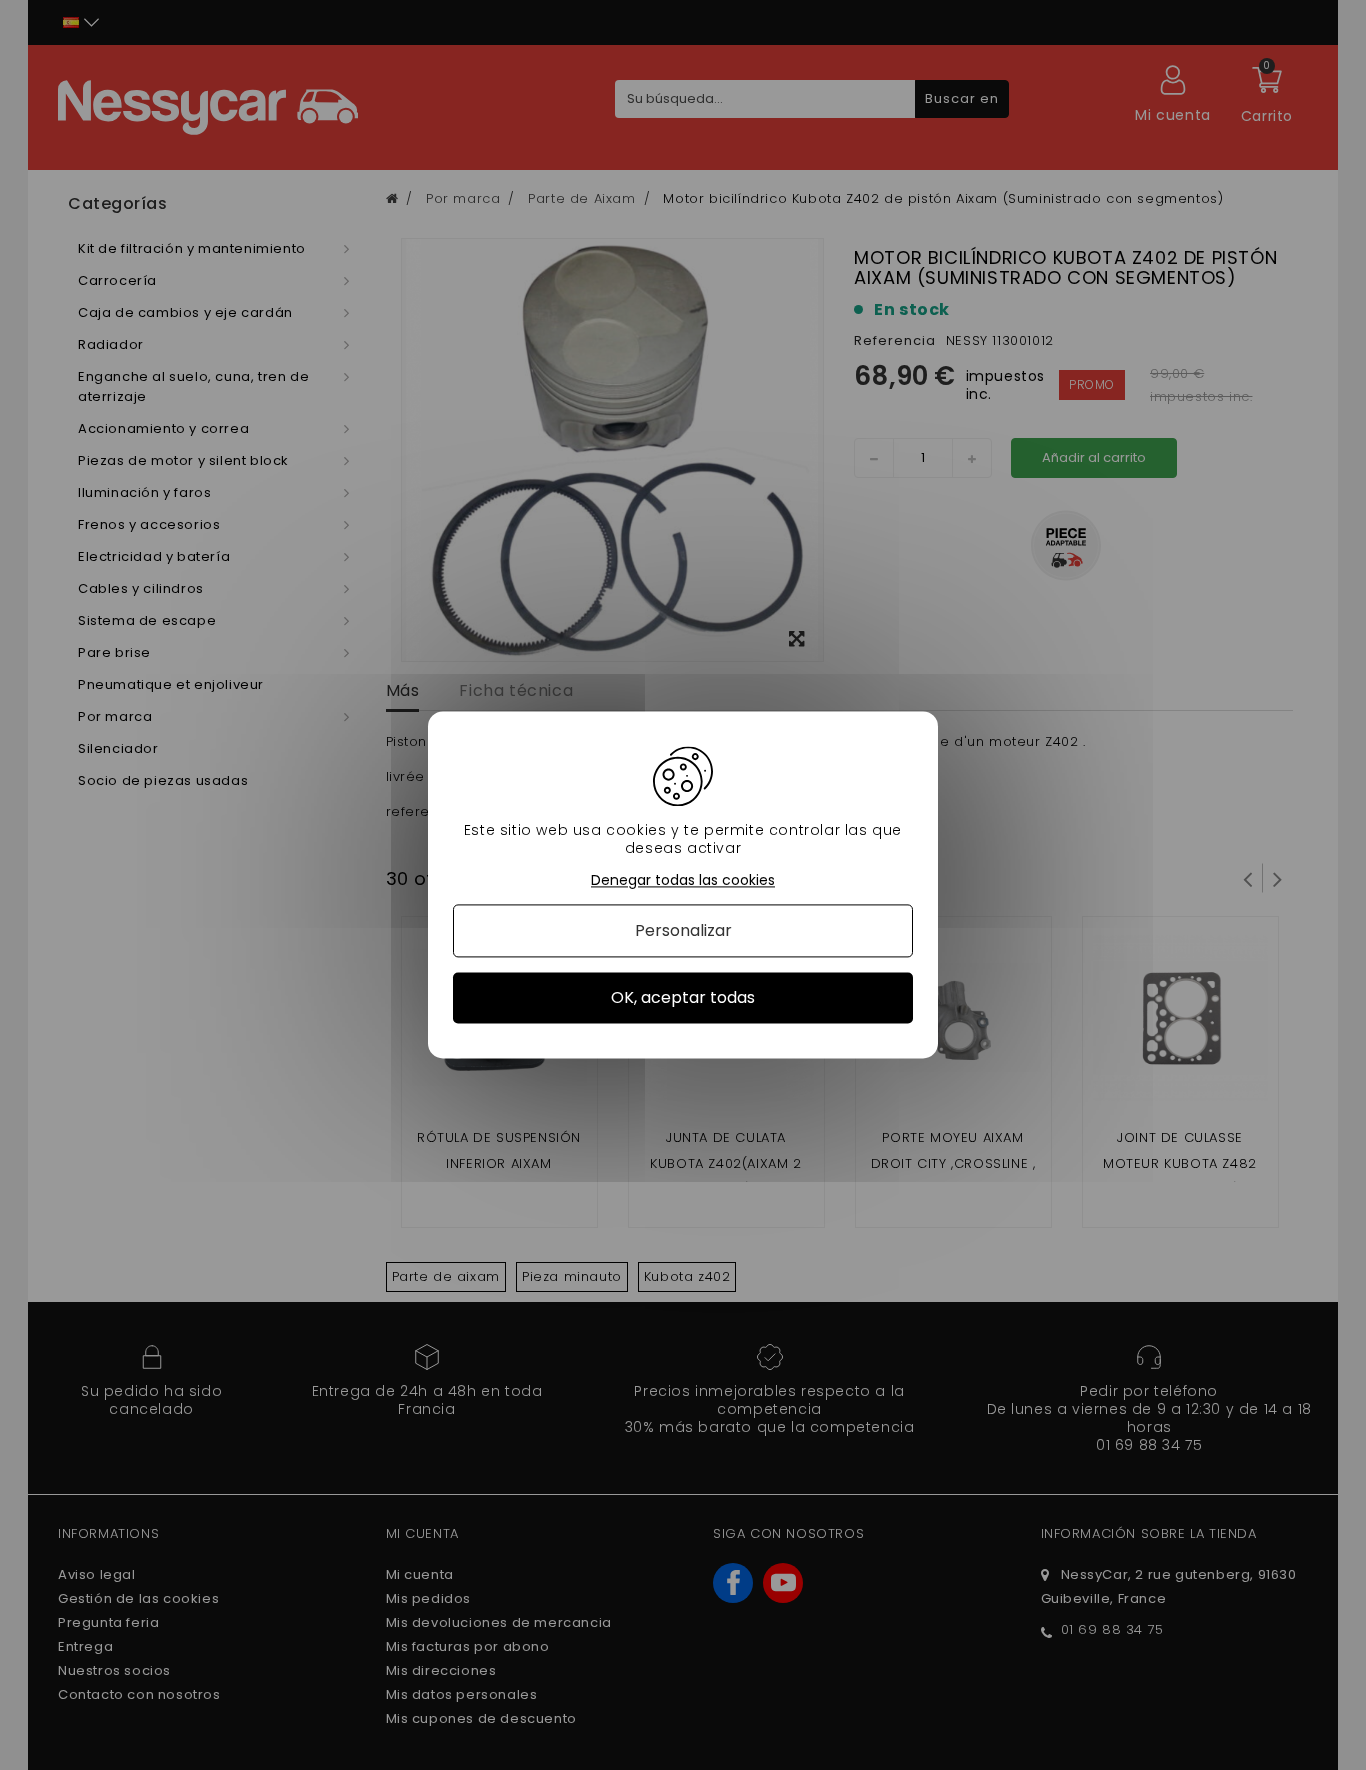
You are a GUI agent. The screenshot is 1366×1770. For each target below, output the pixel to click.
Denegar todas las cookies (683, 880)
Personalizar (683, 930)
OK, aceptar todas (683, 997)
